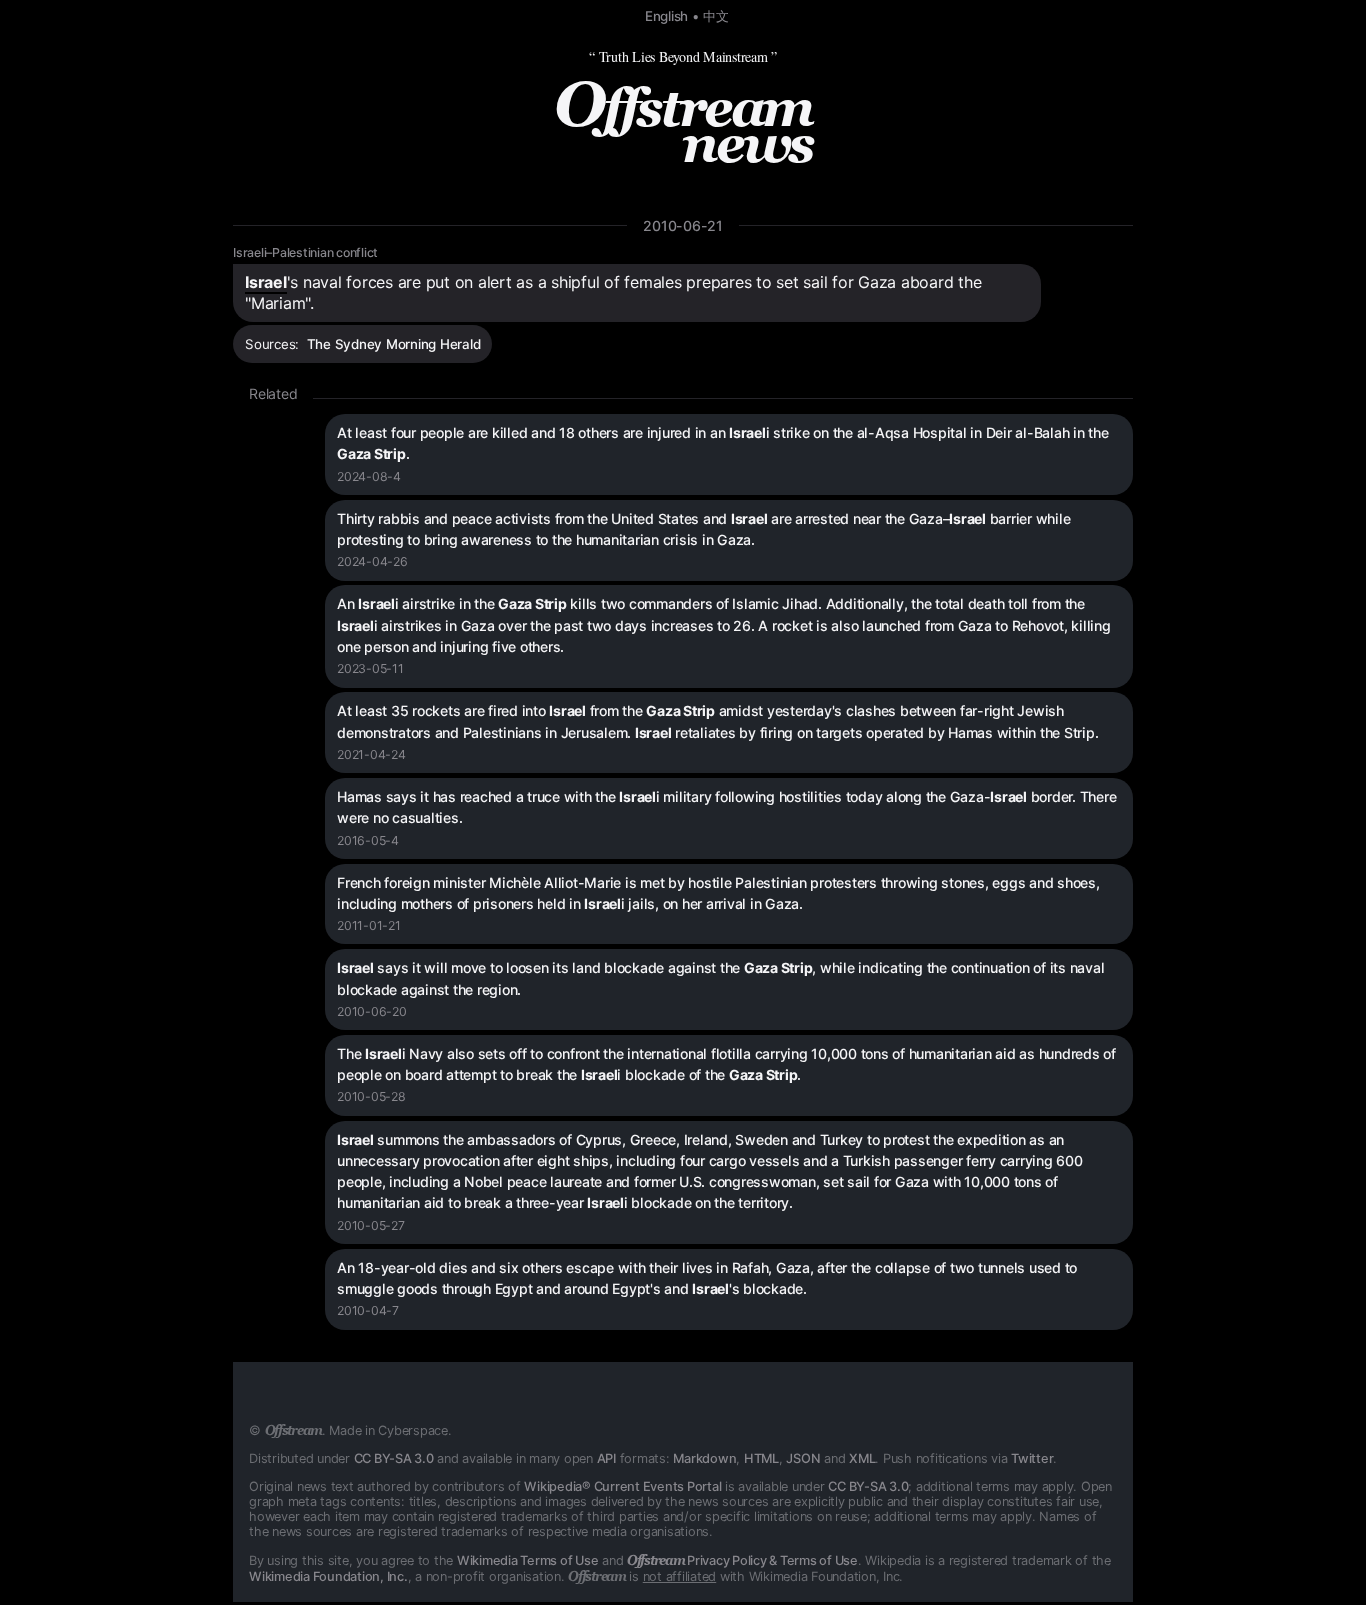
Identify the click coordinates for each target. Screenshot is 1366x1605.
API (606, 1458)
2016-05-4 (368, 840)
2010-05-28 (371, 1096)
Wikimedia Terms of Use (528, 1560)
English (666, 16)
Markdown (704, 1458)
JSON (803, 1458)
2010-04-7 (368, 1310)
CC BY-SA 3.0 (394, 1458)
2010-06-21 (683, 225)
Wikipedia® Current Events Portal (622, 1486)
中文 (716, 16)
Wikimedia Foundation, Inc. (328, 1576)
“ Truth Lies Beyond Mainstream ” (683, 56)
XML (862, 1458)
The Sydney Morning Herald (394, 344)
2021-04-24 (371, 754)
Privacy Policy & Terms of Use (742, 1560)
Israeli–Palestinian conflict (305, 252)
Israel (266, 282)
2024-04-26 (372, 561)
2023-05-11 (370, 668)
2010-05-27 (371, 1225)
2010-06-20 (372, 1011)
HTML (761, 1458)
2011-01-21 (369, 925)
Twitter (1032, 1458)
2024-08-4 (369, 476)
